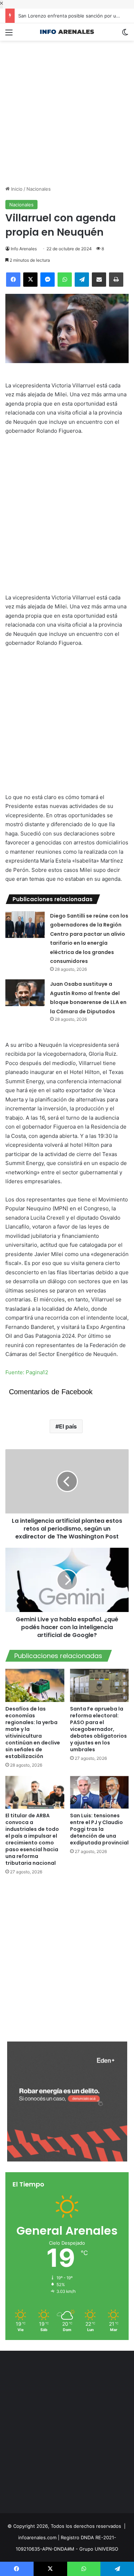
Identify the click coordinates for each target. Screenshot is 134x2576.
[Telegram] (82, 280)
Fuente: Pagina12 (27, 1372)
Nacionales (39, 189)
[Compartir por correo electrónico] (99, 280)
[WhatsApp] (65, 280)
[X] (30, 280)
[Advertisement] (67, 108)
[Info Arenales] (67, 32)
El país (68, 1426)
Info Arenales (24, 249)
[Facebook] (13, 280)
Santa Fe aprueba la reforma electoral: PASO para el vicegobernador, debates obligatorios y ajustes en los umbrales (98, 1729)
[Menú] (9, 35)
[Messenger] (48, 280)
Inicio (16, 189)
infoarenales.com (37, 2537)
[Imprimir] (116, 280)
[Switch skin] (125, 35)
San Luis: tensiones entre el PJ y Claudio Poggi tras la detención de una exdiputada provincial (99, 1829)
